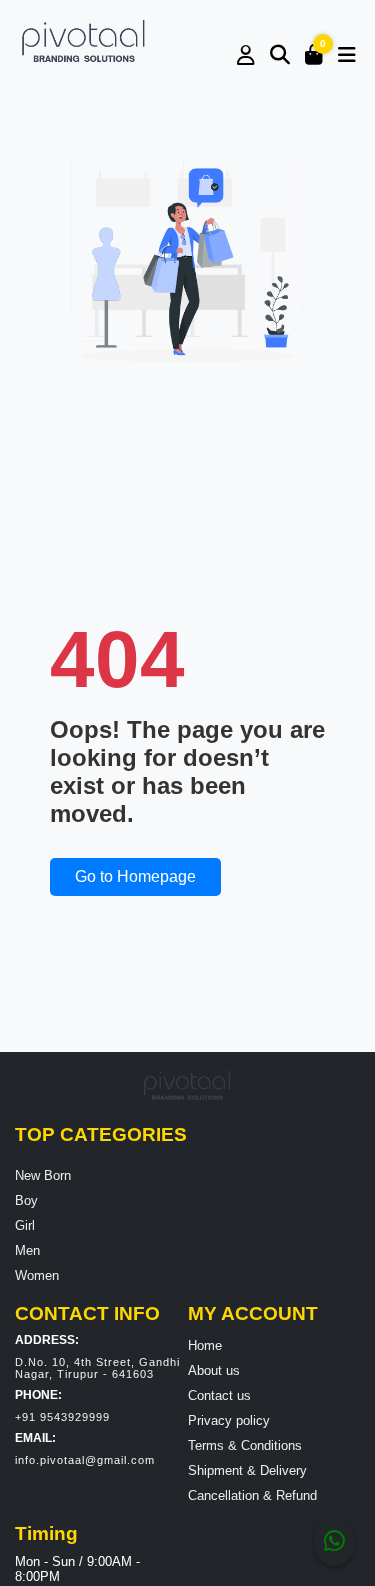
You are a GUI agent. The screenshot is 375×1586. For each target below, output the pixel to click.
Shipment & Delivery (247, 1470)
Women (37, 1275)
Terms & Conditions (245, 1445)
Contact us (219, 1395)
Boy (26, 1200)
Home (205, 1345)
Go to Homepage (135, 876)
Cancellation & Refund (252, 1495)
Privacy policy (229, 1420)
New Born (43, 1175)
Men (27, 1250)
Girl (25, 1225)
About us (214, 1370)
